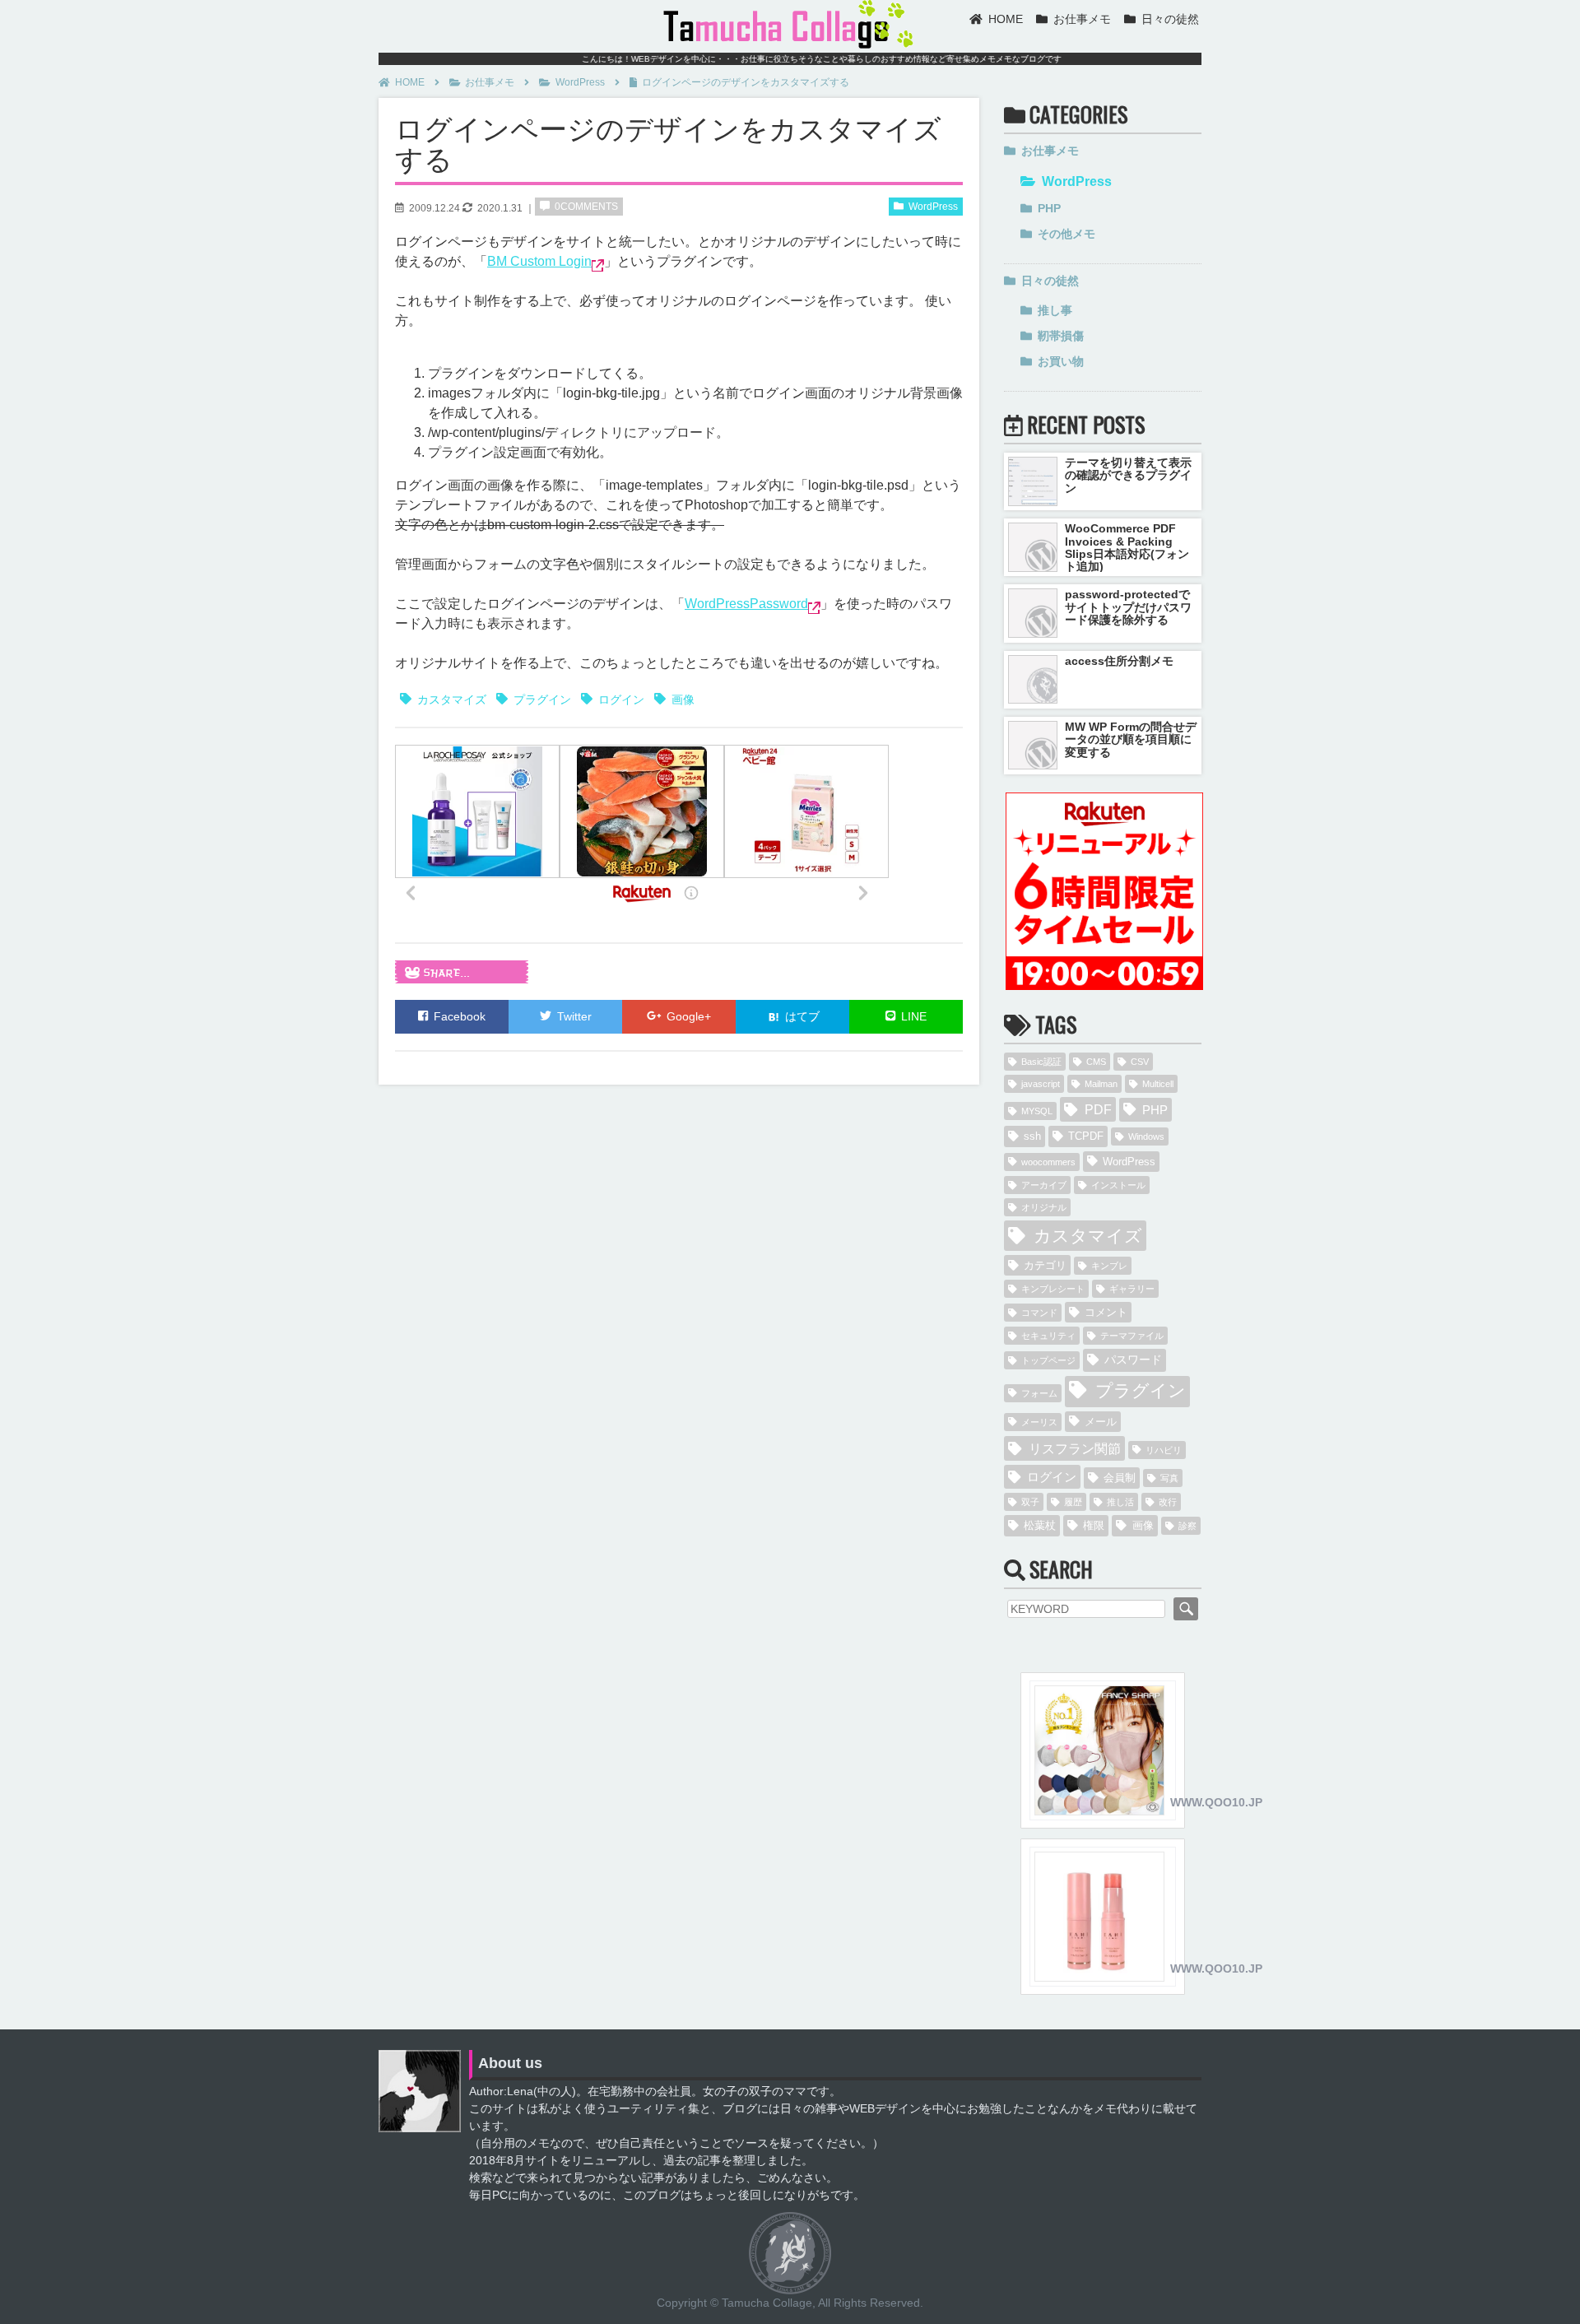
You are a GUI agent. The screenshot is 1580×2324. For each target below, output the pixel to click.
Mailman (1101, 1084)
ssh (1032, 1136)
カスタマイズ (452, 700)
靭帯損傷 (1061, 336)
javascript (1041, 1084)
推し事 (1055, 310)
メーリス (1039, 1422)
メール (1101, 1422)
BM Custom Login (539, 261)
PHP (1049, 208)
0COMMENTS (586, 207)
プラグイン (542, 700)
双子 (1030, 1502)
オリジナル (1044, 1207)
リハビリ (1164, 1450)
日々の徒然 (1170, 19)
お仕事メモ (1082, 19)
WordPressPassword (746, 604)
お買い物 (1061, 361)
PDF (1098, 1109)
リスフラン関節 (1075, 1448)
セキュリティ (1048, 1336)
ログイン (621, 700)
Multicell (1158, 1084)
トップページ (1048, 1360)
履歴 (1073, 1502)
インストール (1118, 1185)
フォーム (1039, 1393)
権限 (1094, 1525)
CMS (1096, 1062)
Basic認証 (1041, 1062)
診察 (1187, 1526)
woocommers (1048, 1162)
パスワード (1133, 1360)
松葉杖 (1040, 1525)
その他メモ (1066, 234)
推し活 (1120, 1502)
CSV (1140, 1062)
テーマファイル (1132, 1336)
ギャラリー (1132, 1289)
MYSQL (1037, 1111)
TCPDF (1086, 1136)
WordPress (580, 82)
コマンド (1039, 1313)
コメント (1106, 1312)
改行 (1168, 1502)
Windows (1146, 1136)
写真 (1169, 1478)
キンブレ (1109, 1266)
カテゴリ (1045, 1265)
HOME (1006, 19)
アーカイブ (1044, 1185)
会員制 (1120, 1478)
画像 (683, 700)
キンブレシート (1053, 1289)
